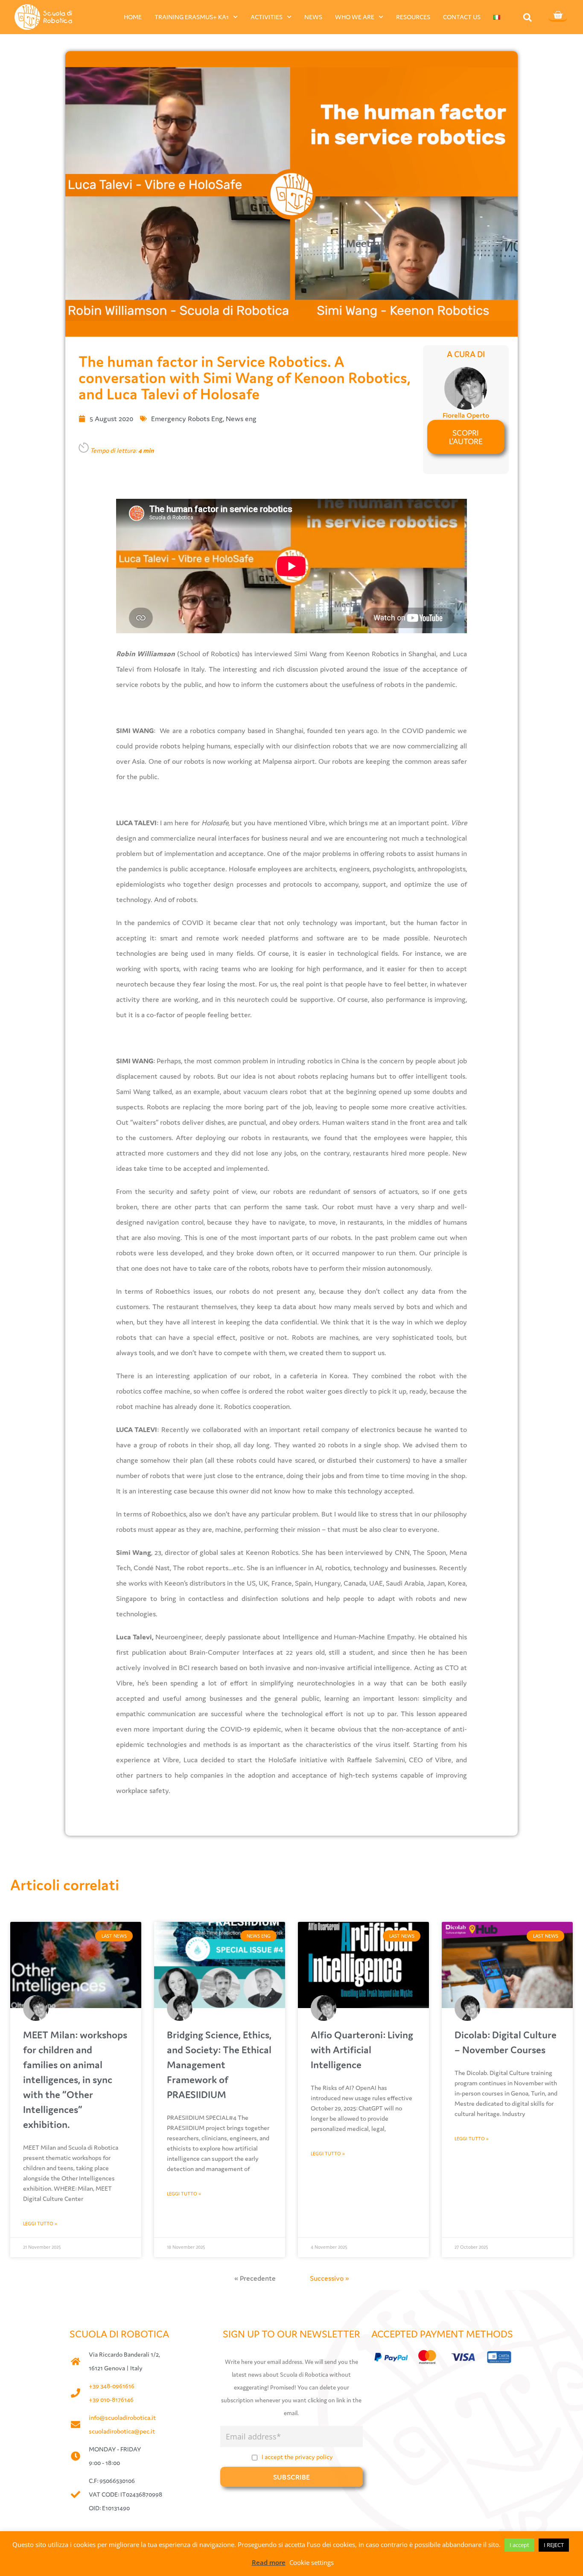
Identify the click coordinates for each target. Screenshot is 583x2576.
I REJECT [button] (554, 2545)
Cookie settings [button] (312, 2562)
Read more (269, 2562)
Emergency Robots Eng (187, 419)
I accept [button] (519, 2545)
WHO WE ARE (355, 17)
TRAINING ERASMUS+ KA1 (192, 17)
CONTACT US (462, 17)
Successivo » (329, 2278)
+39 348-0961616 (112, 2386)
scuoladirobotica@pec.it (122, 2431)
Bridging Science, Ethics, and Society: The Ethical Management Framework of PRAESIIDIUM (219, 2065)
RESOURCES (413, 17)
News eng (241, 419)
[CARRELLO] (558, 16)
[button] (528, 17)
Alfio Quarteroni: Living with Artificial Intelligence (362, 2050)
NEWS (313, 17)
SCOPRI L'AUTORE (466, 437)
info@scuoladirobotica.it (122, 2417)
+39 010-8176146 (111, 2400)
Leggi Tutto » (40, 2224)
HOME (133, 17)
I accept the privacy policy (297, 2457)
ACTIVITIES (267, 17)
